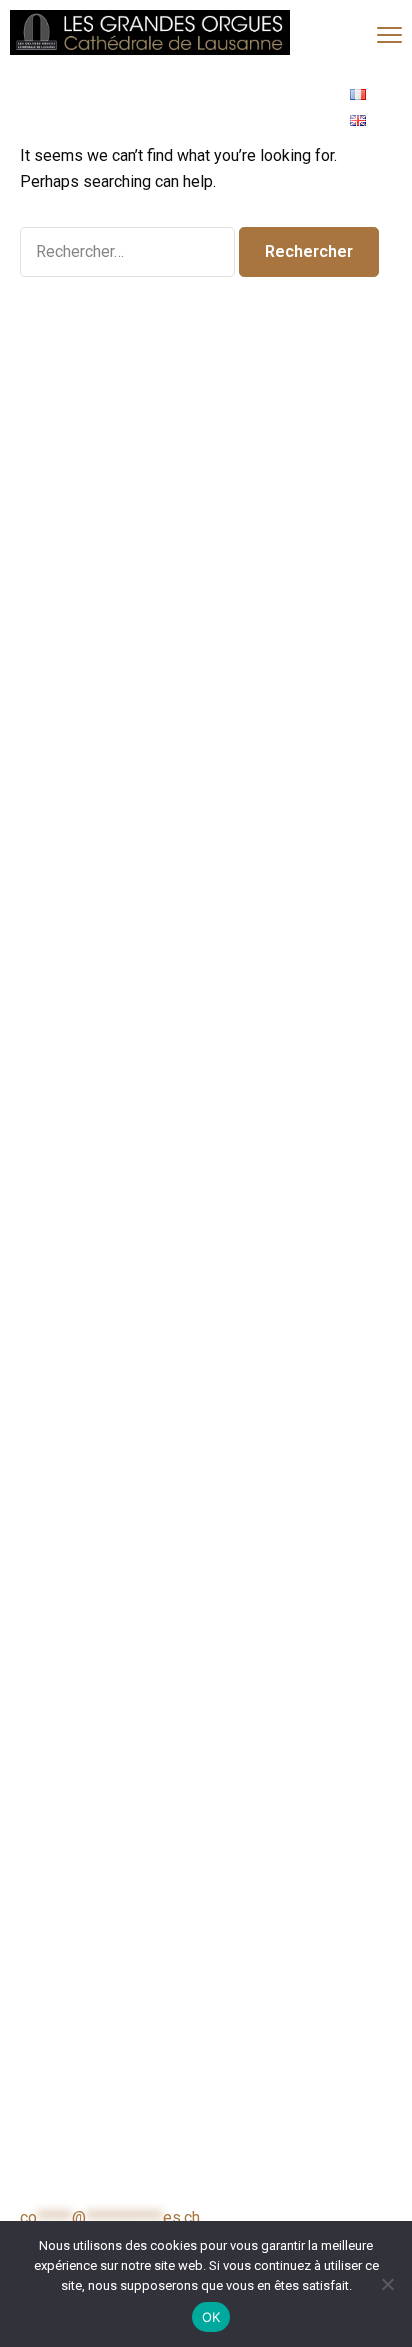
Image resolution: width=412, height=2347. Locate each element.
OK (211, 2317)
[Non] (387, 2284)
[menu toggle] (389, 34)
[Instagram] (281, 108)
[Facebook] (226, 108)
